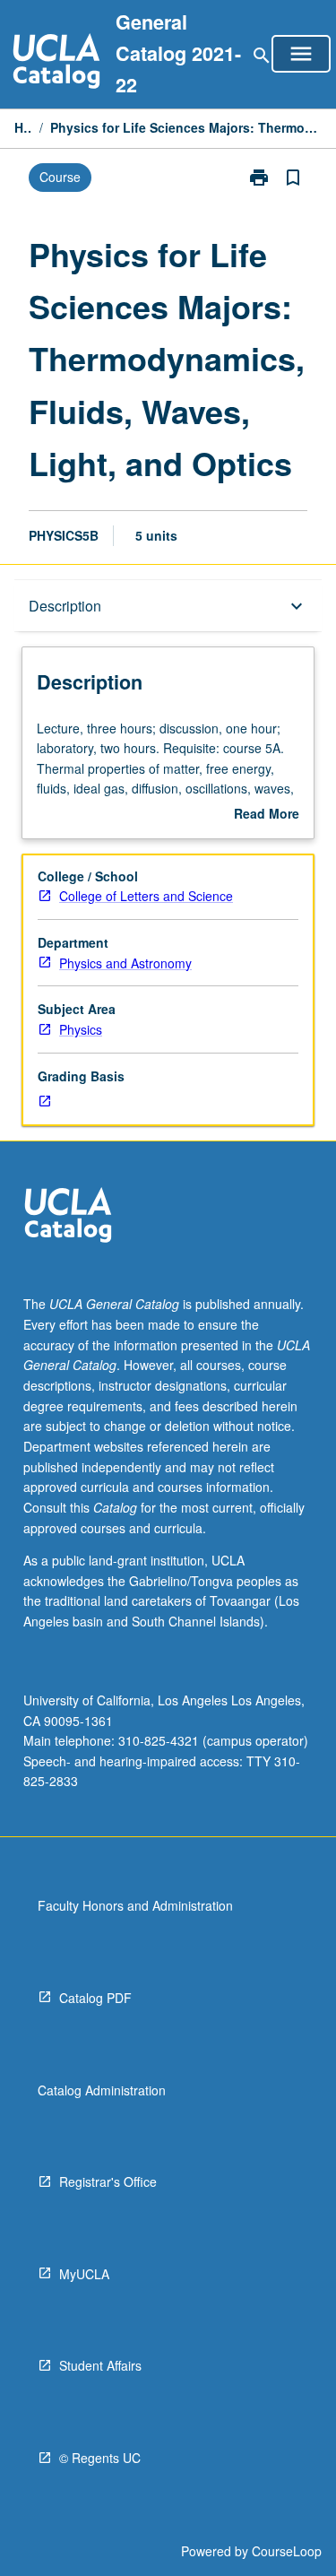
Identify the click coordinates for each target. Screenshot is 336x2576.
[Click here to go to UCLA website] (68, 1217)
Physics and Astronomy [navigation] (125, 963)
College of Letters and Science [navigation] (146, 896)
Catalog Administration (102, 2090)
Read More (267, 814)
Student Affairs (100, 2365)
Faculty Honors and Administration (135, 1905)
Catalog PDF (95, 1998)
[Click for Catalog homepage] (56, 63)
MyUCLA (84, 2274)
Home (23, 127)
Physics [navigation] (81, 1029)
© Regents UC (100, 2458)
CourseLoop (287, 2551)
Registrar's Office (108, 2181)
